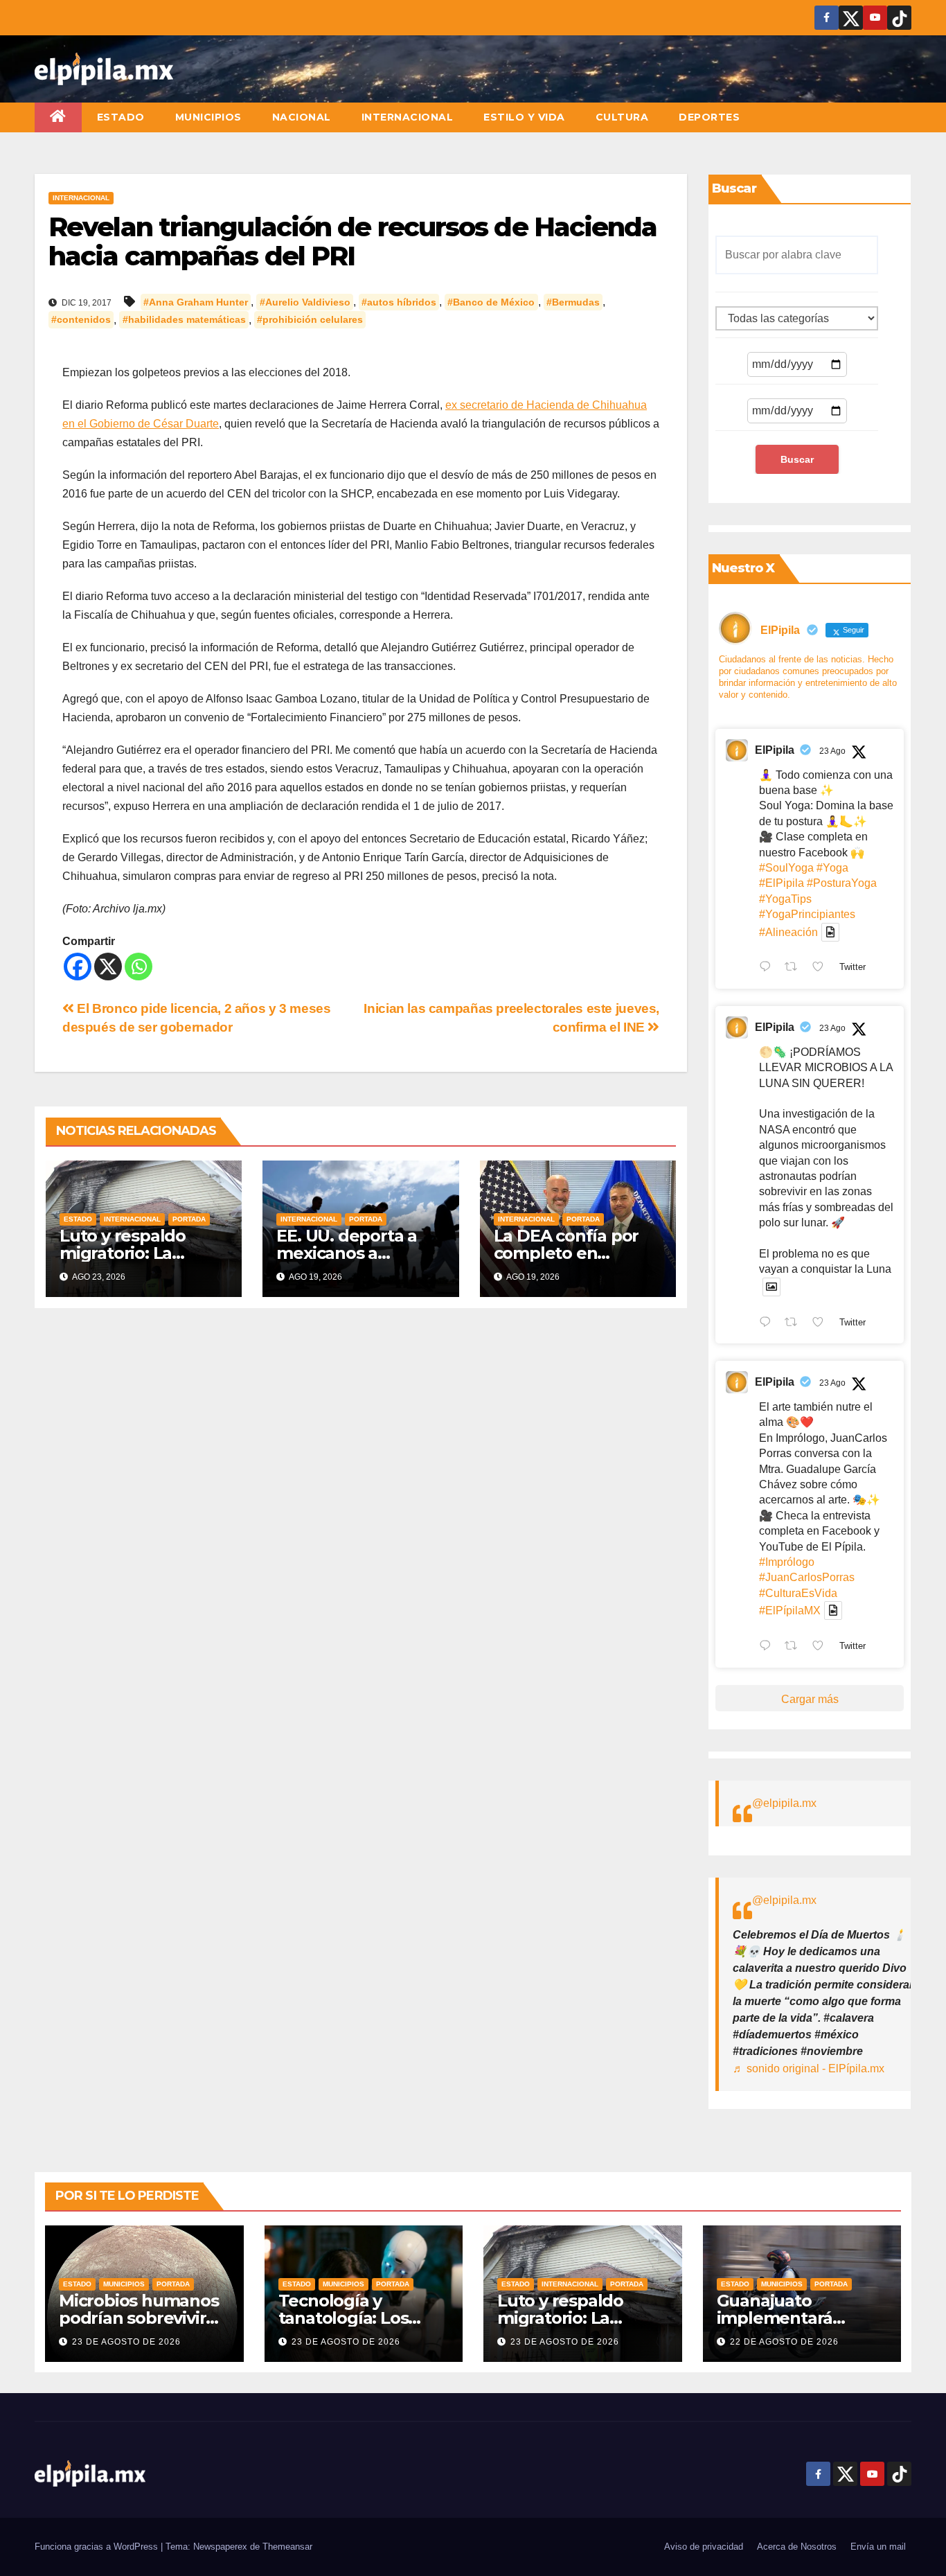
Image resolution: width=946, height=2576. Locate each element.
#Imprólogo (787, 1562)
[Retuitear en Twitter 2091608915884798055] (795, 1323)
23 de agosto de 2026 (126, 2342)
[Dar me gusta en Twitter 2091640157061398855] (822, 969)
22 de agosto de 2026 (784, 2342)
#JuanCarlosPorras (807, 1577)
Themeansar (287, 2547)
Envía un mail (878, 2547)
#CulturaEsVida (798, 1593)
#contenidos (81, 320)
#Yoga (832, 868)
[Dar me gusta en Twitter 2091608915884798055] (822, 1323)
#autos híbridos (399, 302)
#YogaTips (785, 899)
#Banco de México (491, 302)
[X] (108, 967)
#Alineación (788, 932)
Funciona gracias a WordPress (98, 2547)
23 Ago (832, 751)
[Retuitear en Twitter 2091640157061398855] (795, 969)
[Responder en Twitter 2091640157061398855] (768, 969)
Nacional (302, 117)
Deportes (709, 117)
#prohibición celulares (310, 320)
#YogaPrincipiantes (807, 914)
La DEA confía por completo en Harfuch (566, 1253)
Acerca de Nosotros (797, 2547)
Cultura (622, 117)
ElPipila (775, 750)
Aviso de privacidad (704, 2547)
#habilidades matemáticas (184, 320)
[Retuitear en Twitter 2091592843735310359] (795, 1647)
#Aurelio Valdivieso (305, 302)
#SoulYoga (786, 868)
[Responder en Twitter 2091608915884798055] (768, 1323)
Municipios (208, 117)
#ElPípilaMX (790, 1611)
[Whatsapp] (139, 967)
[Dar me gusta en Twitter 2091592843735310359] (822, 1647)
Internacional (408, 117)
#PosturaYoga (842, 883)
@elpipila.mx (784, 1803)
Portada (189, 1219)
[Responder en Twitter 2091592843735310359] (768, 1647)
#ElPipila (782, 883)
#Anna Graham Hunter (196, 302)
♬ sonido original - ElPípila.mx (809, 2068)
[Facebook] (78, 967)
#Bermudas (573, 302)
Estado (121, 117)
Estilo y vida (524, 117)
